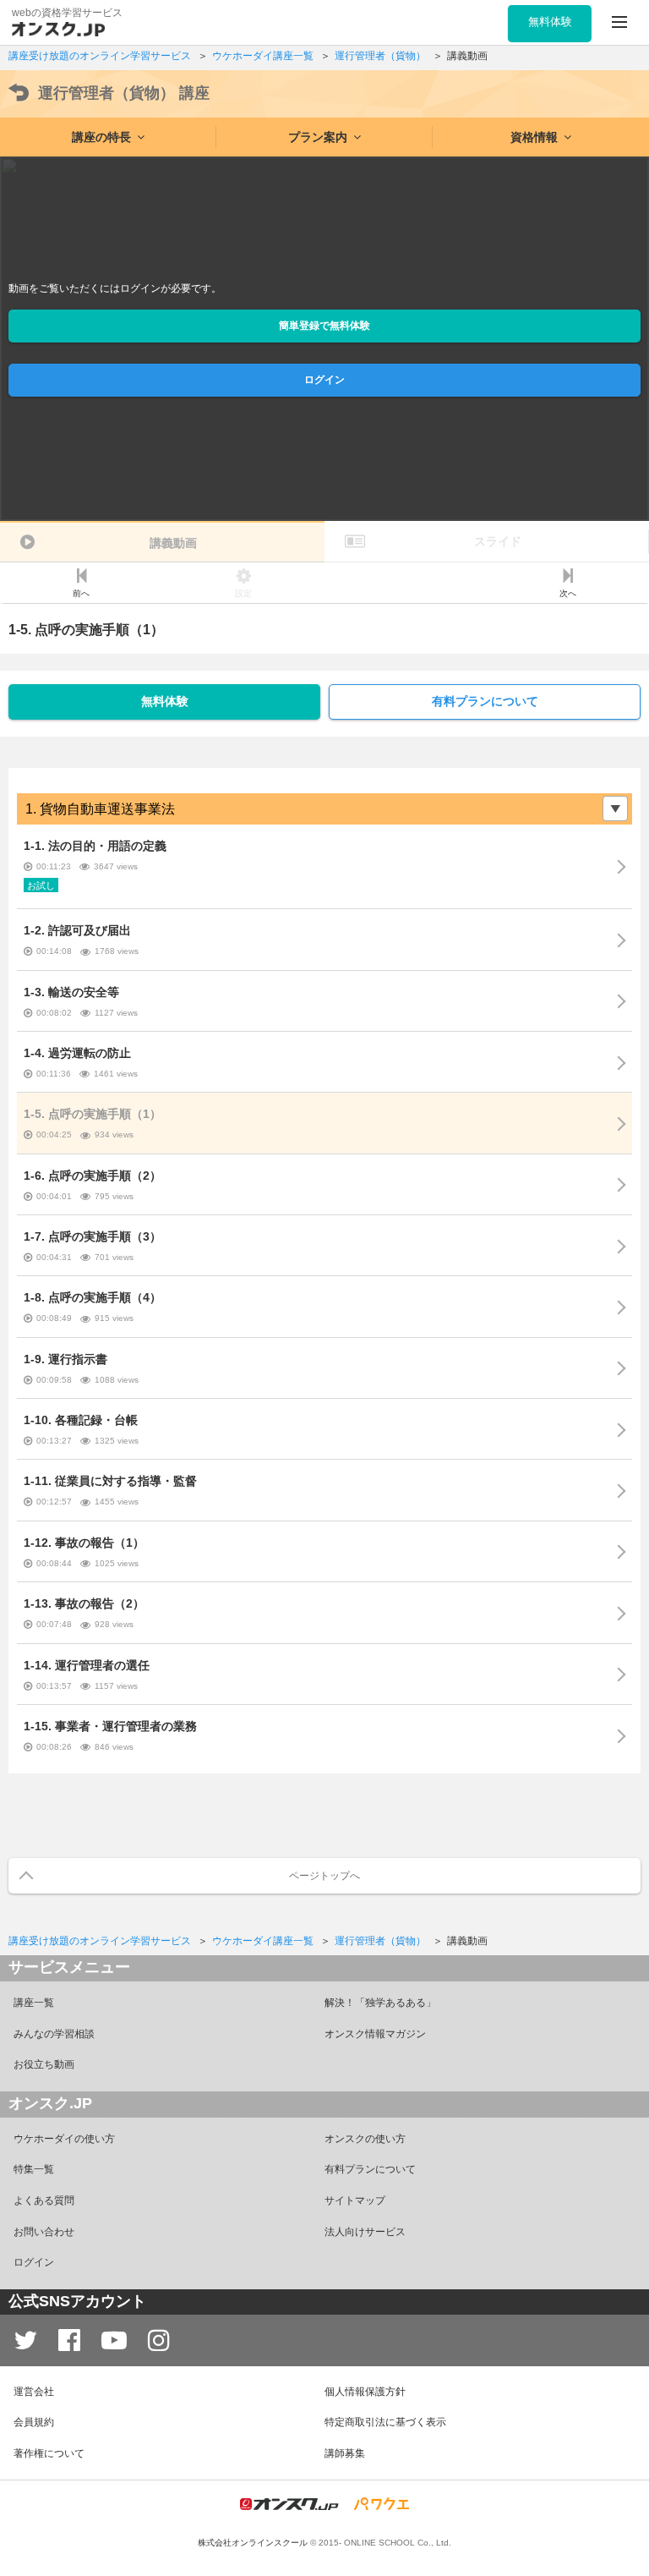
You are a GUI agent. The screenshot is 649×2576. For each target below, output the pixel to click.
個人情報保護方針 (365, 2392)
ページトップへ (324, 1876)
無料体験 (165, 701)
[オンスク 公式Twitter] (25, 2340)
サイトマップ (355, 2201)
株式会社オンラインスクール (253, 2543)
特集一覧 (34, 2169)
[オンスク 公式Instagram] (159, 2340)
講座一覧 (34, 2003)
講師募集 (345, 2453)
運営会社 (34, 2392)
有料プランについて (485, 701)
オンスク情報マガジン (375, 2034)
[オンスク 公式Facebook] (69, 2340)
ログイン (324, 380)
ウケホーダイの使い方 (64, 2139)
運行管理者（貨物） (124, 93)
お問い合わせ (44, 2232)
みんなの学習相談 (54, 2034)
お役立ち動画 (44, 2064)
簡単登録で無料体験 (324, 326)
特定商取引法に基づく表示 (385, 2422)
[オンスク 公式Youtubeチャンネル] (114, 2340)
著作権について (49, 2453)
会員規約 (34, 2422)
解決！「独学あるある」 (380, 2003)
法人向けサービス (365, 2232)
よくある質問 (44, 2201)
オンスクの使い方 (365, 2139)
